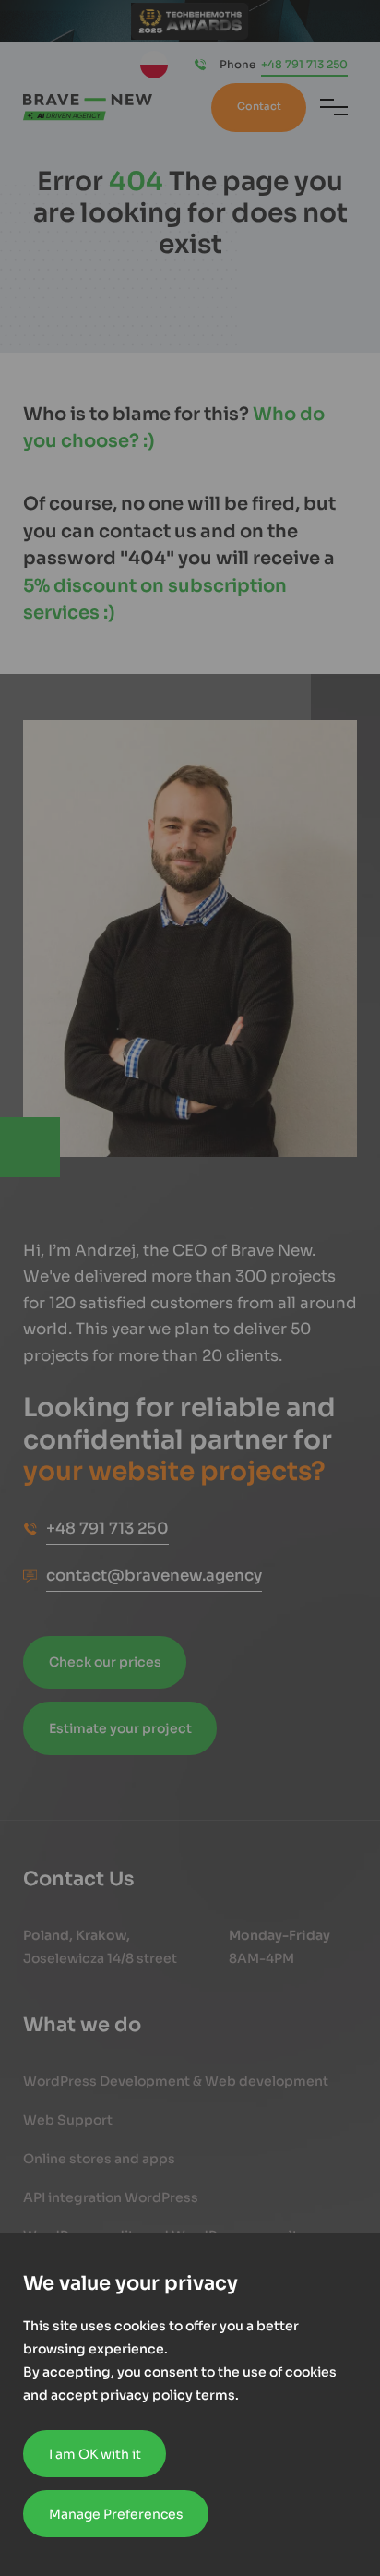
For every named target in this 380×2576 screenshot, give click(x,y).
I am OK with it (95, 2454)
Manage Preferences (116, 2514)
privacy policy (147, 2395)
